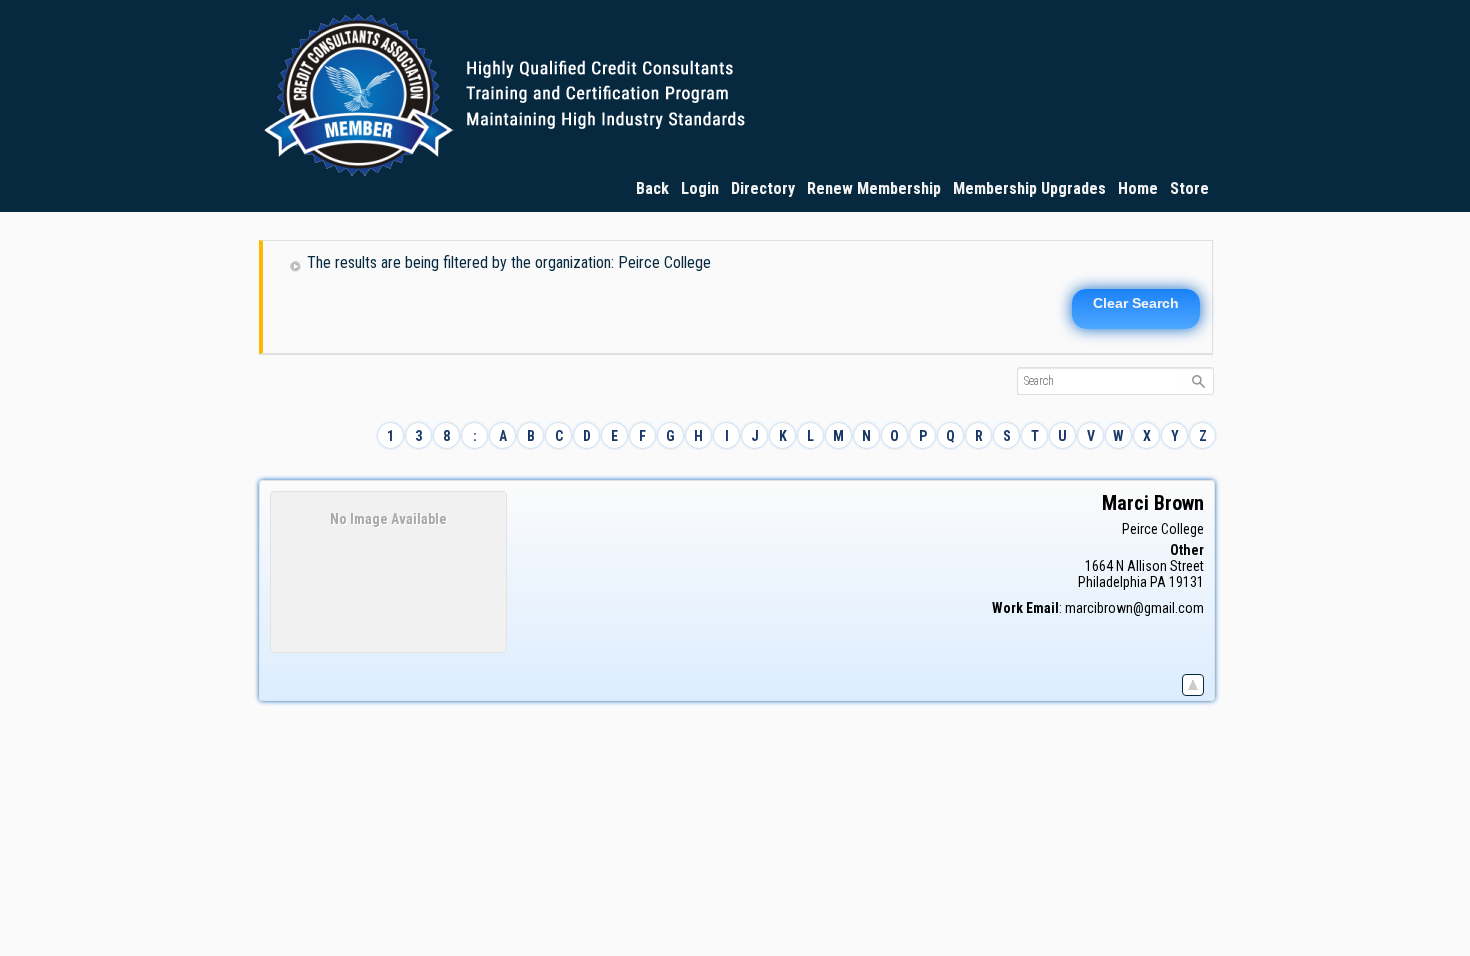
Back (652, 188)
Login (700, 188)
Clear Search (1136, 303)
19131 (1186, 582)
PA (1158, 582)
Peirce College (1163, 529)
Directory (763, 188)
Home (1138, 188)
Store (1189, 188)
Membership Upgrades (1029, 188)
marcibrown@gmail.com (1134, 608)
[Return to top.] (1193, 681)
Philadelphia (1112, 582)
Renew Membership (874, 188)
